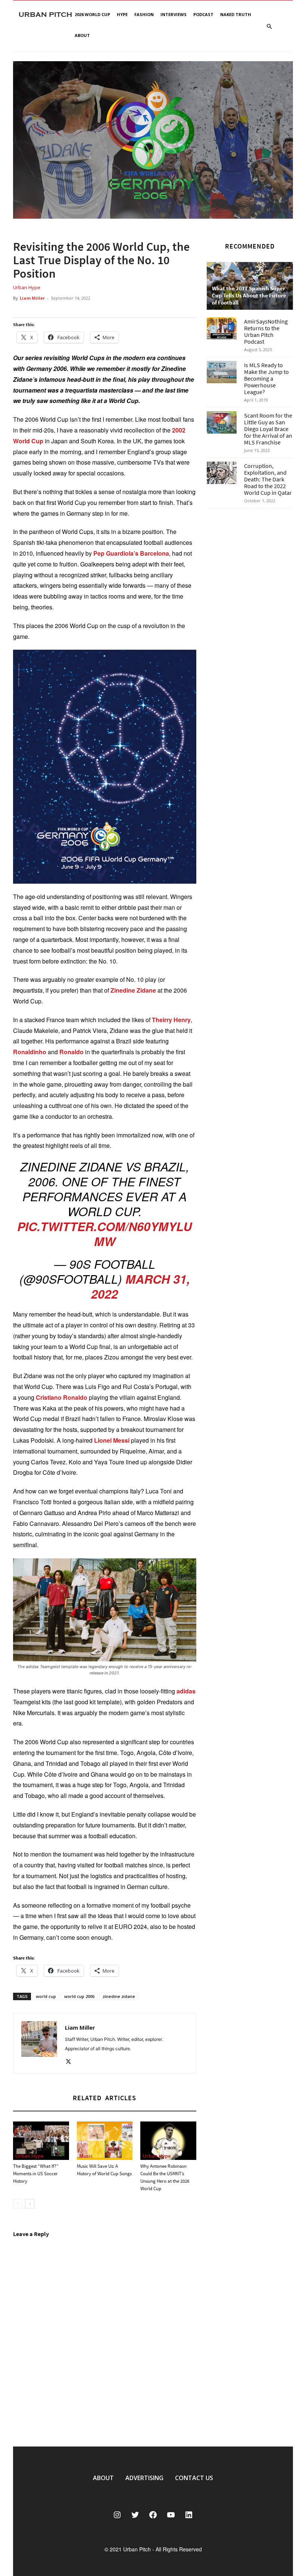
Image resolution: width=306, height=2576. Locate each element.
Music (86, 2156)
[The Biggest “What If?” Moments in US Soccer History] (41, 2141)
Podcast (203, 14)
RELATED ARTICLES (104, 2098)
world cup (46, 1996)
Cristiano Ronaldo (62, 1397)
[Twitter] (71, 2062)
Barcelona (154, 553)
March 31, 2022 (140, 1286)
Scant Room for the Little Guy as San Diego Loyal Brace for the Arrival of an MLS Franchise (268, 429)
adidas (186, 1691)
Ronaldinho (30, 1052)
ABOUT (103, 2478)
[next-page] (30, 2204)
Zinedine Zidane (133, 990)
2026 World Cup (92, 14)
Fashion (144, 14)
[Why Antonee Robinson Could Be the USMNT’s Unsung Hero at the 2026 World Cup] (168, 2141)
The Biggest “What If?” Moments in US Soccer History (36, 2174)
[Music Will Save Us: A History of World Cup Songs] (105, 2141)
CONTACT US (194, 2478)
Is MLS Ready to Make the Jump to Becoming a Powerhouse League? (266, 378)
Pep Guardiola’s (116, 553)
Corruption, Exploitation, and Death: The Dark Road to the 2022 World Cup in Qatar (268, 479)
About (82, 35)
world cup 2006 (79, 1996)
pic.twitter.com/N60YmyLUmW (104, 1234)
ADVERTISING (144, 2478)
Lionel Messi (112, 1440)
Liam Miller (32, 298)
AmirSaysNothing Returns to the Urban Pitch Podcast (266, 331)
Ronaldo (71, 1052)
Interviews (174, 14)
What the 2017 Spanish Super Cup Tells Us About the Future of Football (249, 295)
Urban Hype (27, 287)
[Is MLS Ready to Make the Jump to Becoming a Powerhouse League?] (222, 372)
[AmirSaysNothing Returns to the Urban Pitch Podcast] (222, 328)
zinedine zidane (119, 1996)
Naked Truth (236, 14)
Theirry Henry (171, 1020)
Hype (122, 14)
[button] (269, 27)
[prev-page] (18, 2204)
